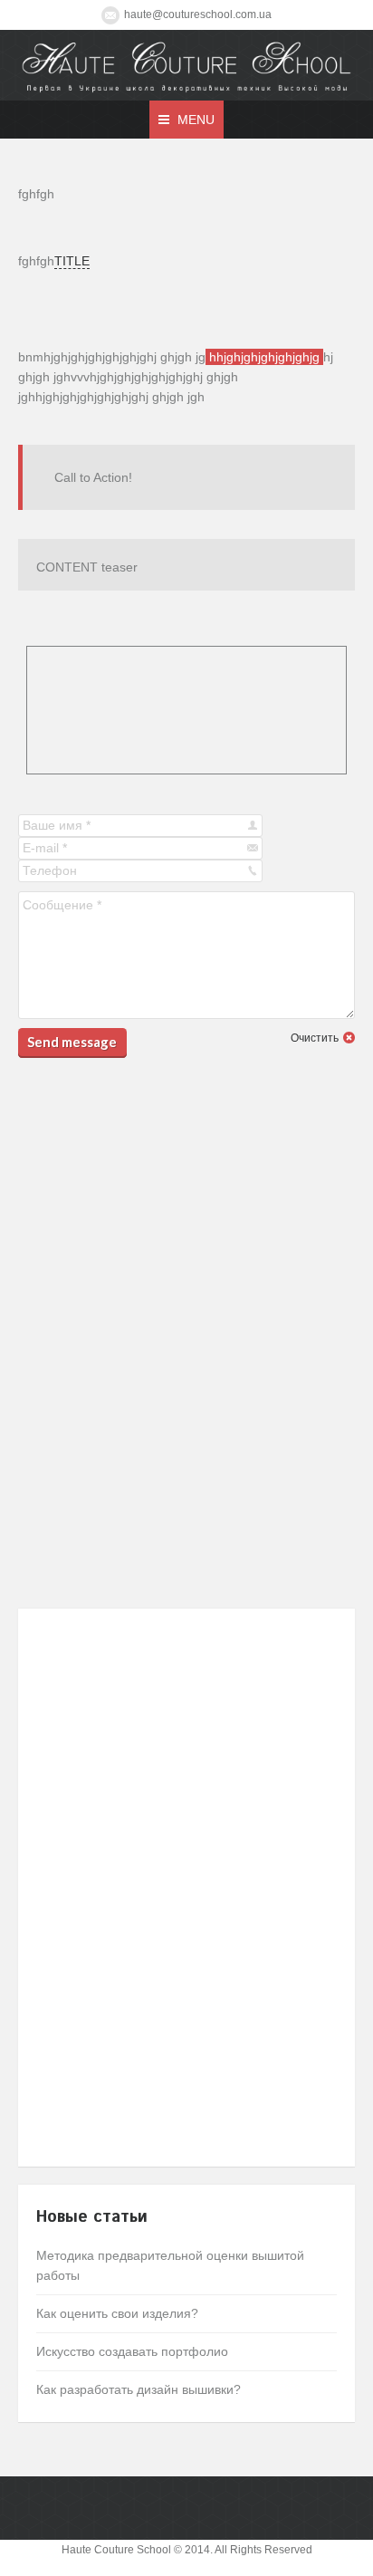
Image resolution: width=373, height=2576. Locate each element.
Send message (72, 1042)
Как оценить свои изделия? (117, 2313)
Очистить (315, 1038)
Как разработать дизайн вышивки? (139, 2389)
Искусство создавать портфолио (132, 2351)
